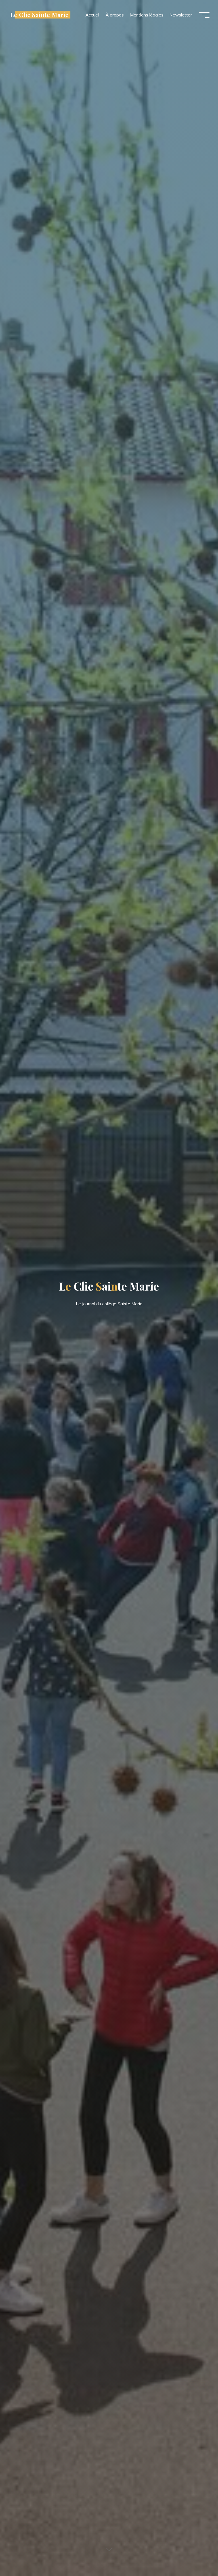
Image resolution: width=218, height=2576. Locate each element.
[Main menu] (204, 15)
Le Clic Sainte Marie (39, 15)
